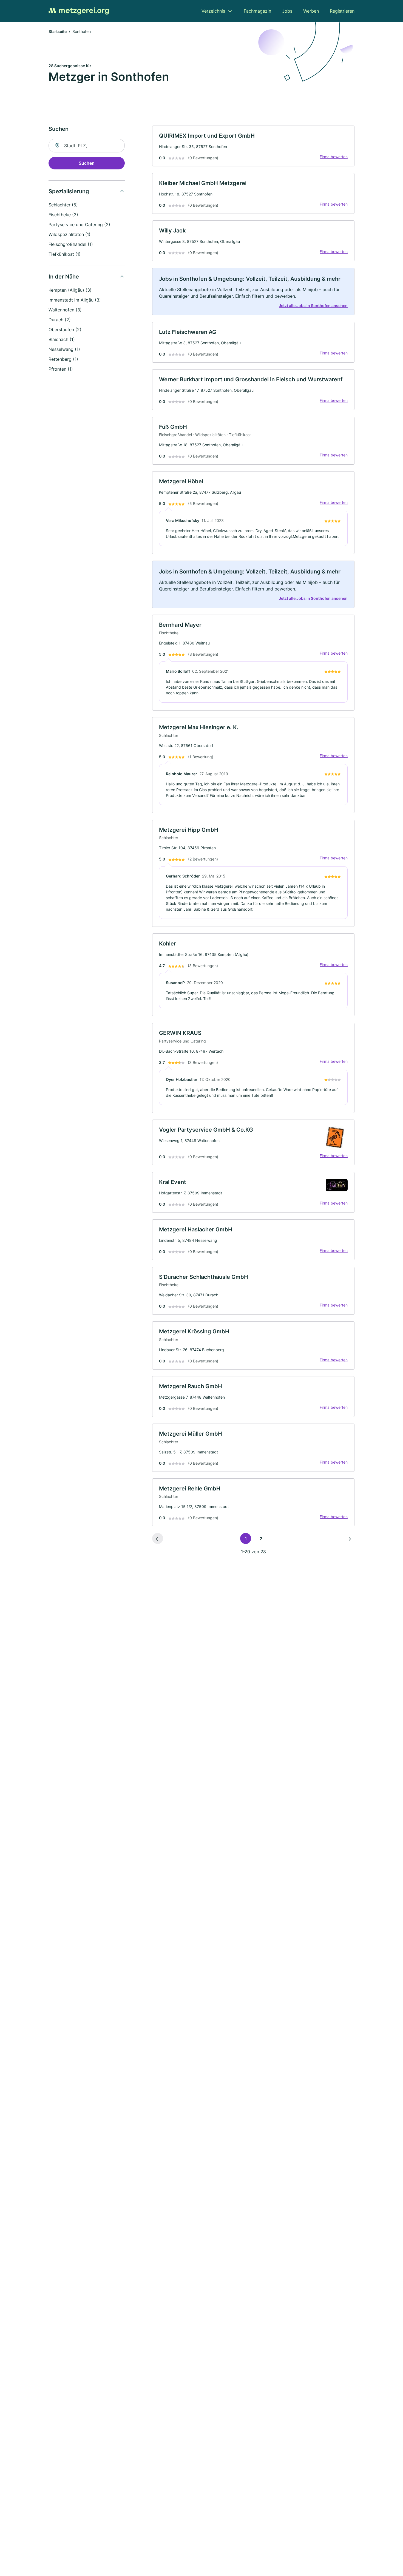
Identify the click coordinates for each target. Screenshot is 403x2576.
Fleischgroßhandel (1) (71, 244)
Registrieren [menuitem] (342, 11)
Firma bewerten (334, 157)
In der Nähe (64, 277)
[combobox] (87, 146)
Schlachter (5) (63, 205)
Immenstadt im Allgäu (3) (75, 300)
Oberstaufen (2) (65, 330)
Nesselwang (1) (64, 349)
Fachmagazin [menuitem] (257, 11)
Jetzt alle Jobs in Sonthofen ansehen (313, 306)
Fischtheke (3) (63, 215)
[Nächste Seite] (349, 1538)
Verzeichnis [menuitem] (213, 11)
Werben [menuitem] (311, 11)
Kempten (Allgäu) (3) (70, 290)
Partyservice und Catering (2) (79, 225)
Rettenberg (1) (63, 359)
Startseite (58, 31)
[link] (253, 146)
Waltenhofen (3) (65, 310)
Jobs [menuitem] (287, 11)
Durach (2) (60, 320)
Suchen (87, 163)
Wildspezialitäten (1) (69, 234)
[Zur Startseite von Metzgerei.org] (79, 11)
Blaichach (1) (62, 339)
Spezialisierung (69, 191)
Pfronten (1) (61, 369)
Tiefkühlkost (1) (65, 254)
